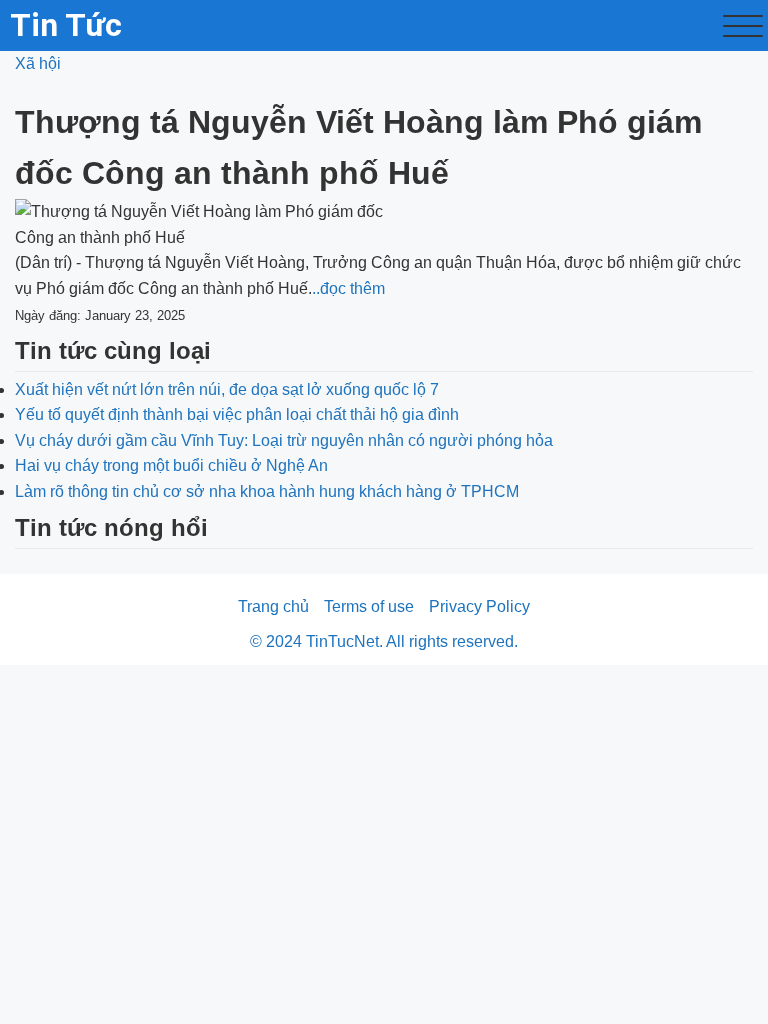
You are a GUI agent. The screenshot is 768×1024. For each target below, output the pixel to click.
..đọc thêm (348, 288)
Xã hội (38, 63)
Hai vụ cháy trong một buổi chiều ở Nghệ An (171, 465)
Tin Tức (66, 25)
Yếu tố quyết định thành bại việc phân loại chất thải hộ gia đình (237, 414)
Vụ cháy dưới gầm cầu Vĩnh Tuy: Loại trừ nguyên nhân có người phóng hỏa (284, 440)
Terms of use (369, 606)
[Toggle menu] (743, 26)
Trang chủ (273, 606)
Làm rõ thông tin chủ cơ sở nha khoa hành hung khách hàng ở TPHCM (267, 491)
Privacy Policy (479, 606)
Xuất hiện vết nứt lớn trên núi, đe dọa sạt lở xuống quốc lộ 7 (227, 389)
